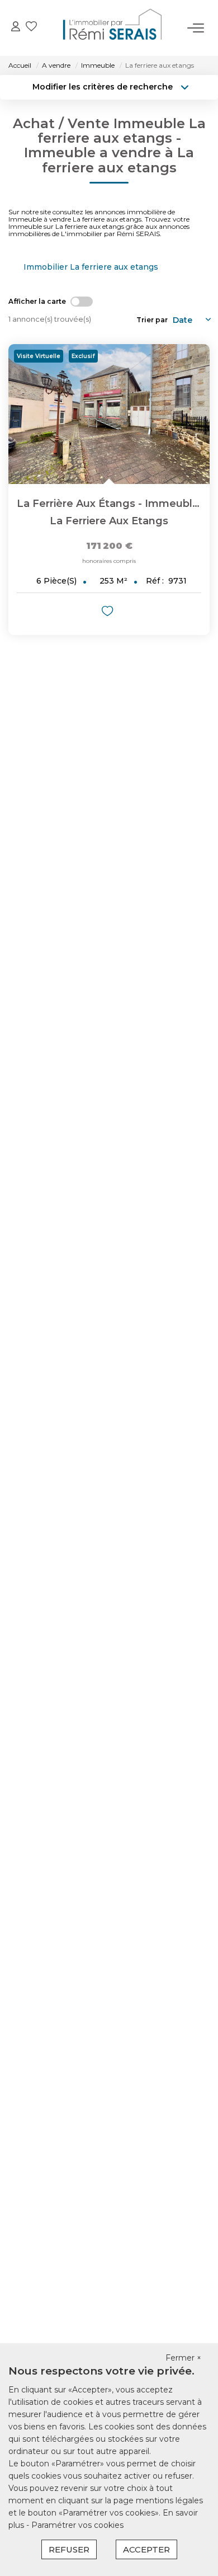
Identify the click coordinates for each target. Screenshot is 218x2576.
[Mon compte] (16, 28)
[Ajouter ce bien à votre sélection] (109, 613)
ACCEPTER (146, 2549)
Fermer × (183, 2358)
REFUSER (69, 2549)
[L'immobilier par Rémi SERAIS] (112, 28)
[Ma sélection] (31, 28)
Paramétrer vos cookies (77, 2525)
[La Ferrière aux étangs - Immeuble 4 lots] (109, 414)
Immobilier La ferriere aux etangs (91, 267)
